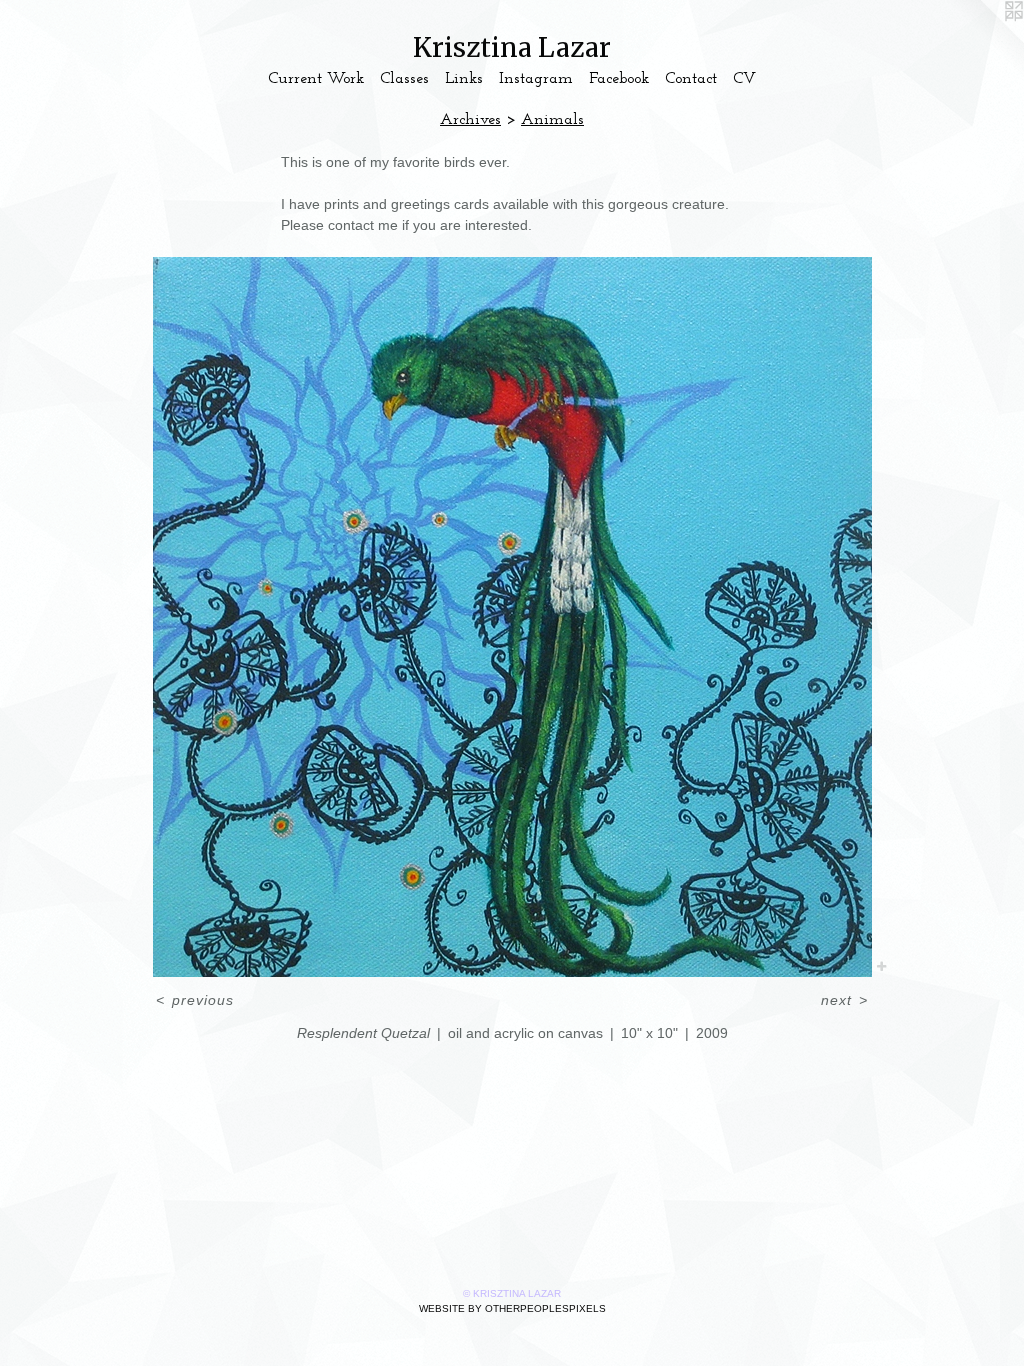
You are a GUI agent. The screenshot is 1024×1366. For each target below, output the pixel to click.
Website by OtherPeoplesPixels (512, 1308)
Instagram (536, 79)
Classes (404, 79)
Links (464, 79)
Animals (552, 120)
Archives (470, 120)
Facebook (619, 79)
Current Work (316, 79)
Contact (691, 79)
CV (744, 79)
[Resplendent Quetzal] (512, 617)
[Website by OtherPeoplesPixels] (984, 40)
